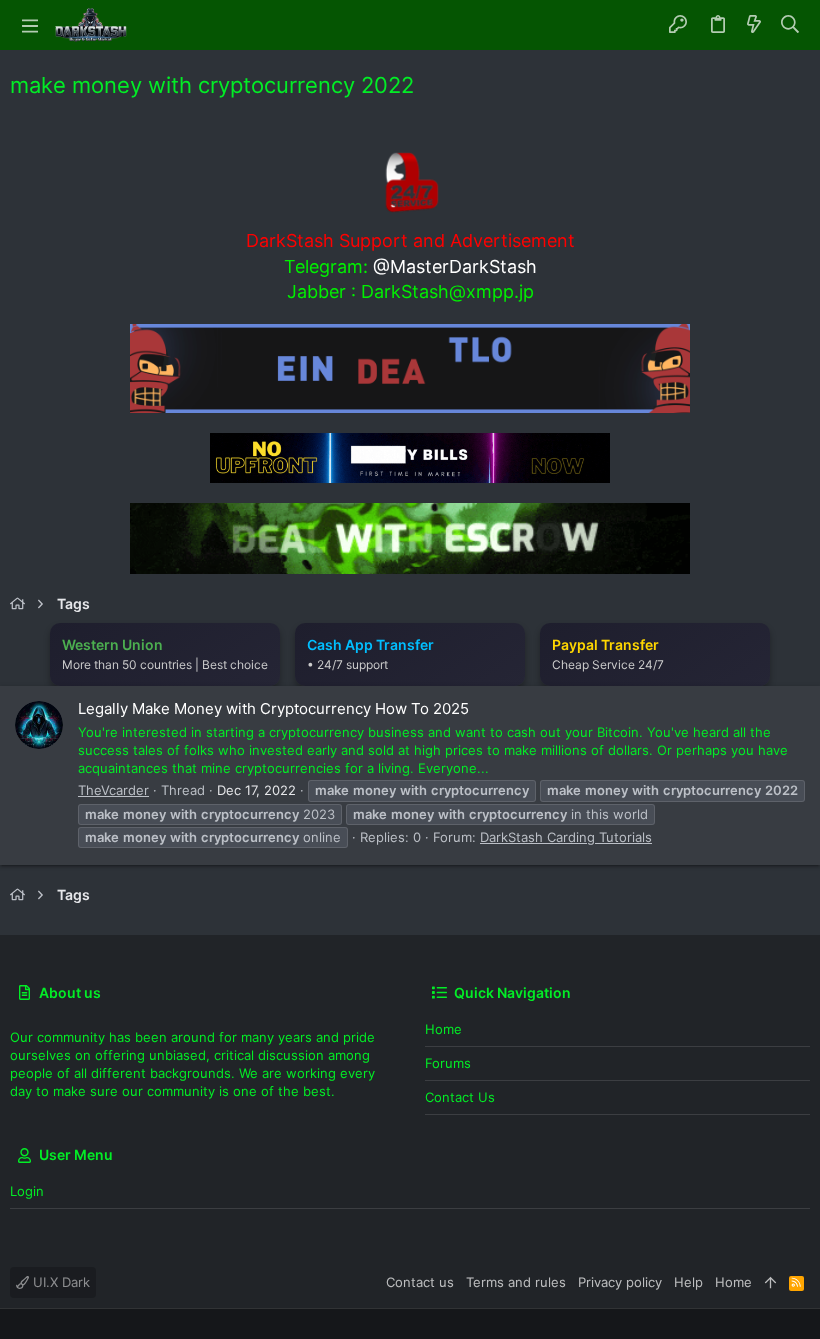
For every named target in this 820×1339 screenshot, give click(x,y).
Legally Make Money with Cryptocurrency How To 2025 (273, 708)
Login (27, 1191)
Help (688, 1282)
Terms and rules (516, 1282)
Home (443, 1029)
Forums (448, 1063)
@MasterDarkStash (455, 266)
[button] (30, 25)
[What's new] (754, 25)
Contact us (460, 1097)
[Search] (790, 25)
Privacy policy (620, 1282)
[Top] (770, 1282)
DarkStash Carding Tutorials (566, 837)
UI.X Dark (59, 1282)
